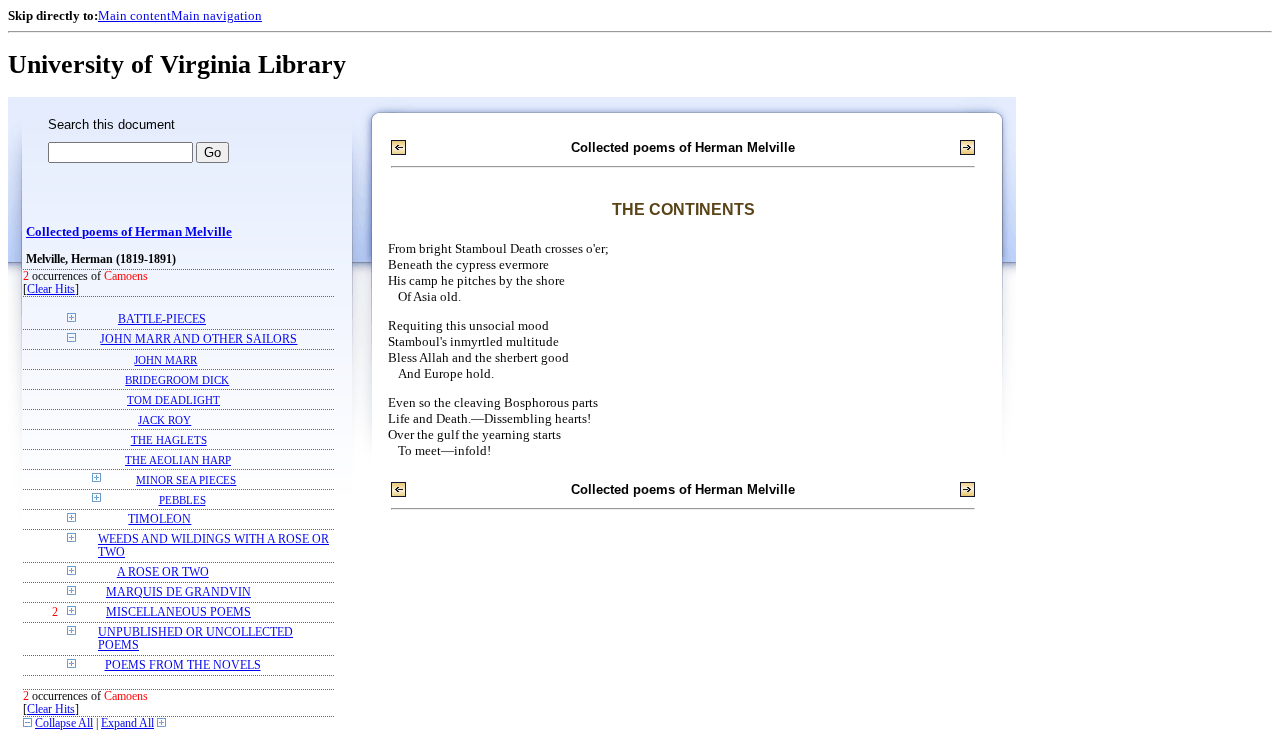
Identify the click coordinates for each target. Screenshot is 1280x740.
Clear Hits (51, 289)
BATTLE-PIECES (162, 319)
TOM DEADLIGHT (173, 400)
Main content (134, 15)
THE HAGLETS (169, 440)
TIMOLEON (159, 519)
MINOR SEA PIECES (186, 480)
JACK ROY (164, 420)
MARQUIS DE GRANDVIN (178, 592)
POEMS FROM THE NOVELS (183, 665)
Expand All (127, 723)
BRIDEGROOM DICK (177, 380)
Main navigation (216, 15)
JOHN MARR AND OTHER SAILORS (198, 339)
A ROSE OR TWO (163, 572)
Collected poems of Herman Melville (129, 232)
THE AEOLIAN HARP (178, 460)
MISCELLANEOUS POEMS (178, 612)
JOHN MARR (165, 360)
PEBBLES (182, 500)
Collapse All (64, 723)
